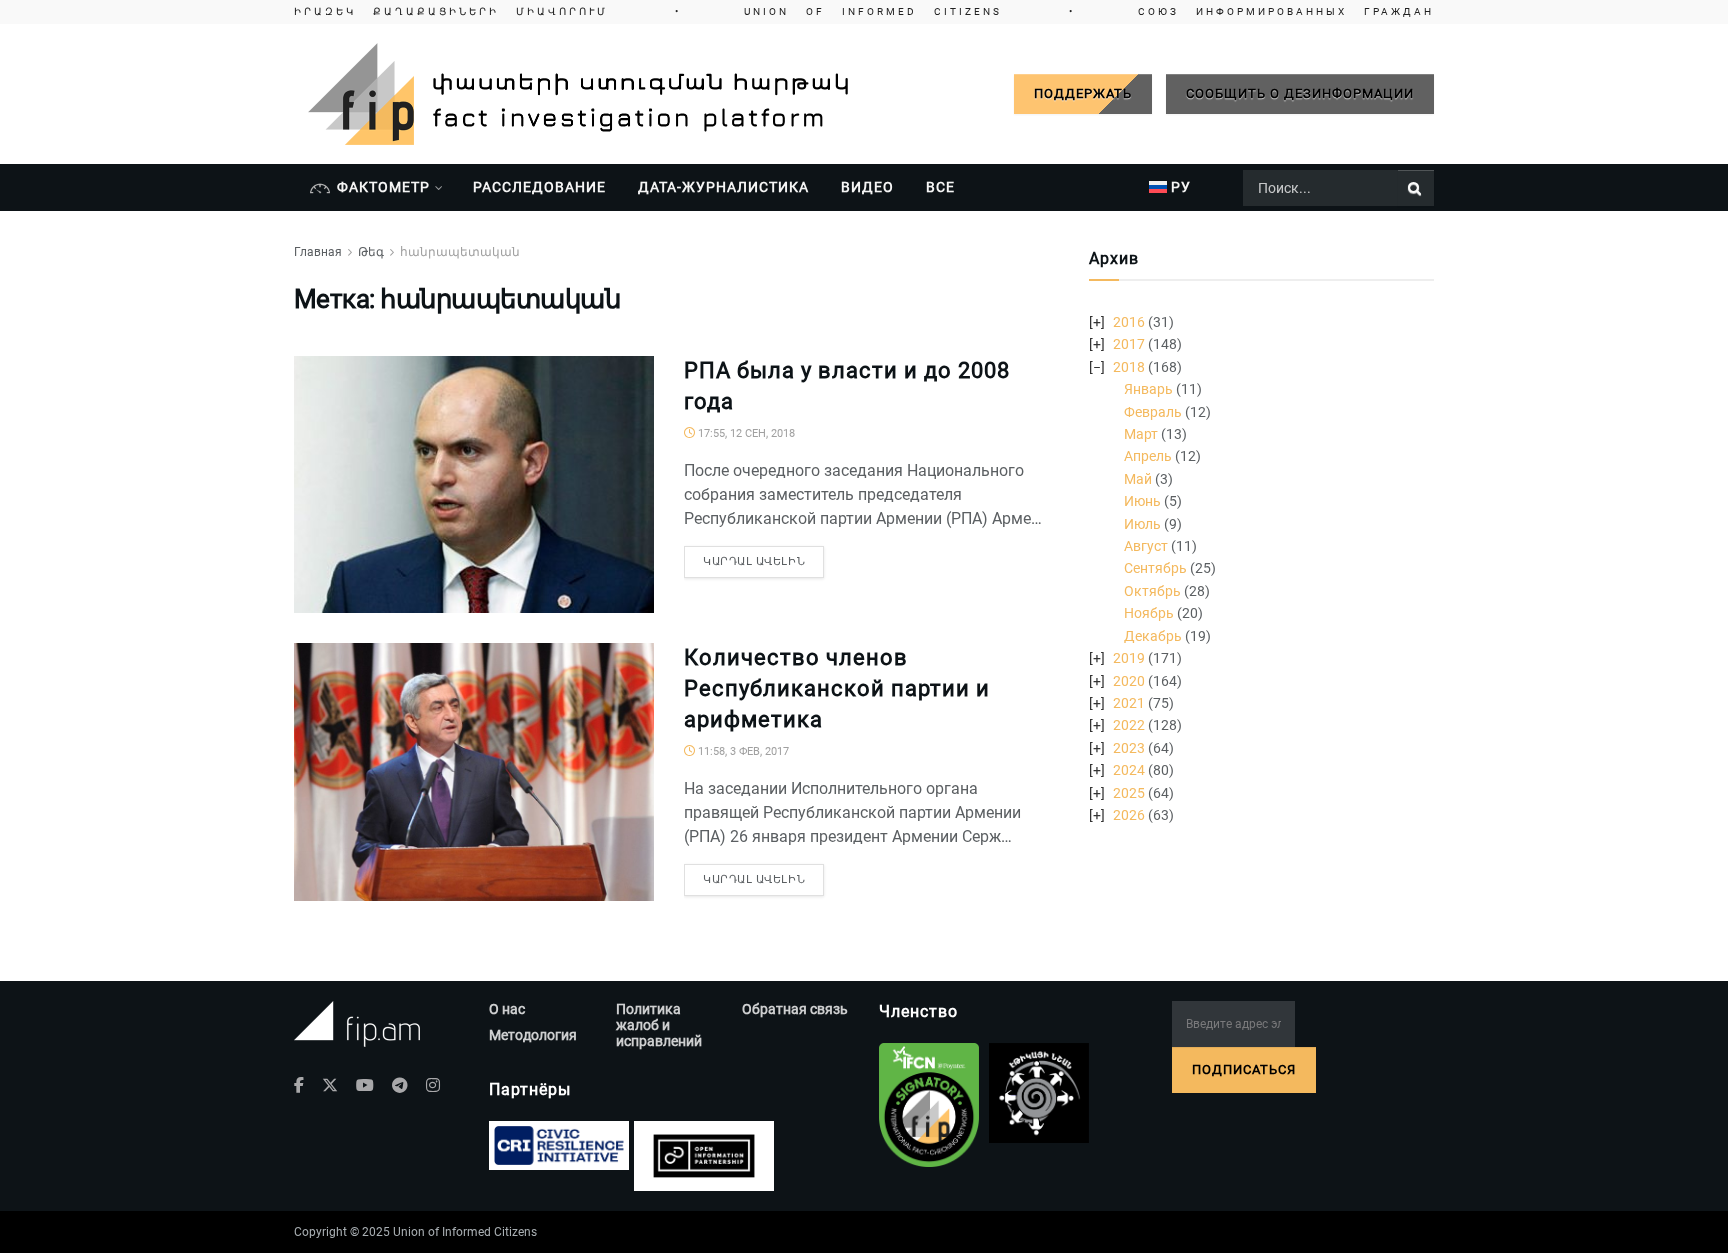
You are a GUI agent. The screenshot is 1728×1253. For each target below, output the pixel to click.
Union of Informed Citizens (465, 1232)
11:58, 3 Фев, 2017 (742, 751)
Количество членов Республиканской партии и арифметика (837, 688)
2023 (1129, 748)
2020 (1129, 681)
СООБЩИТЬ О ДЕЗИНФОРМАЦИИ (1300, 93)
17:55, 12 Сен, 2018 (745, 433)
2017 (1129, 344)
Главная (318, 252)
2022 (1129, 725)
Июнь (1142, 501)
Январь (1148, 389)
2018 (1129, 367)
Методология (533, 1035)
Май (1138, 479)
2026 (1129, 815)
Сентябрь (1155, 568)
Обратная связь (795, 1009)
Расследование (539, 187)
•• (864, 11)
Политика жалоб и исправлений (659, 1025)
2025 (1129, 793)
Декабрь (1153, 636)
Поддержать (1083, 93)
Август (1146, 546)
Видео (867, 187)
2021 (1129, 703)
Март (1141, 434)
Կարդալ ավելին (754, 561)
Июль (1142, 524)
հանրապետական (460, 252)
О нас (507, 1009)
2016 (1129, 322)
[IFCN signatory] (929, 1105)
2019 (1129, 658)
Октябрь (1152, 591)
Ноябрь (1149, 613)
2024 (1129, 770)
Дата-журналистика (723, 187)
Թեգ (371, 252)
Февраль (1153, 412)
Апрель (1148, 456)
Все (940, 187)
